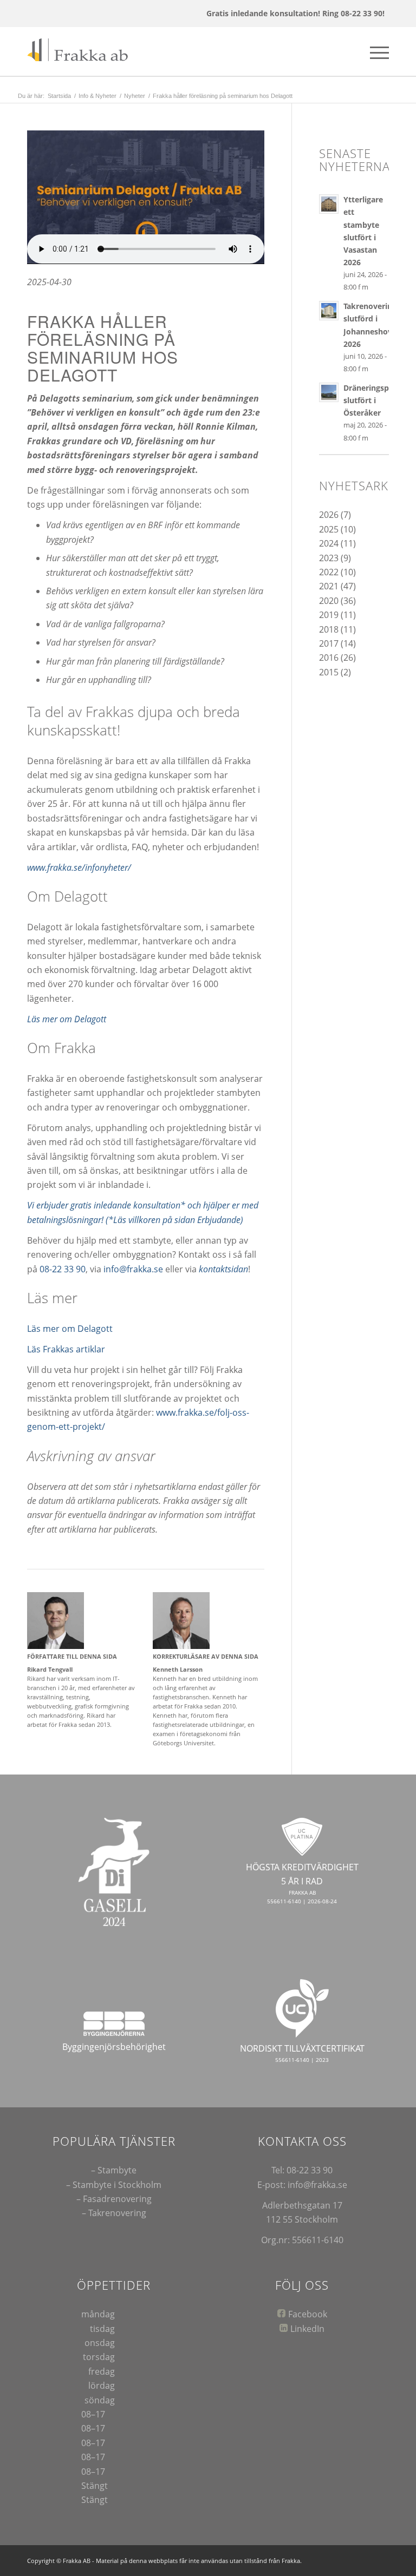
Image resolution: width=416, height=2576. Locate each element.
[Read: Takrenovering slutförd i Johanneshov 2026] (329, 311)
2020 (329, 601)
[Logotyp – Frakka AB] (80, 51)
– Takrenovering (114, 2213)
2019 (329, 615)
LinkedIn (307, 2329)
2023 (329, 558)
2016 (329, 658)
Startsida (59, 96)
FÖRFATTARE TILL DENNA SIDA (72, 1656)
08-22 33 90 (63, 1269)
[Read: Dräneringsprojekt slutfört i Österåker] (329, 392)
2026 (329, 515)
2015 (329, 672)
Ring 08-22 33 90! (353, 13)
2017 (329, 643)
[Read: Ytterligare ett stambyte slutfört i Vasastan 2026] (329, 204)
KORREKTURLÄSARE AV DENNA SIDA (206, 1656)
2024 (329, 543)
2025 (329, 529)
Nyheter (135, 96)
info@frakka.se (133, 1269)
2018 (329, 629)
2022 (329, 572)
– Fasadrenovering (114, 2199)
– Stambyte (114, 2170)
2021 (329, 586)
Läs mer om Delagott (70, 1329)
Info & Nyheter (97, 96)
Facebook (308, 2314)
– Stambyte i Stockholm (114, 2185)
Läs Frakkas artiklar (66, 1349)
